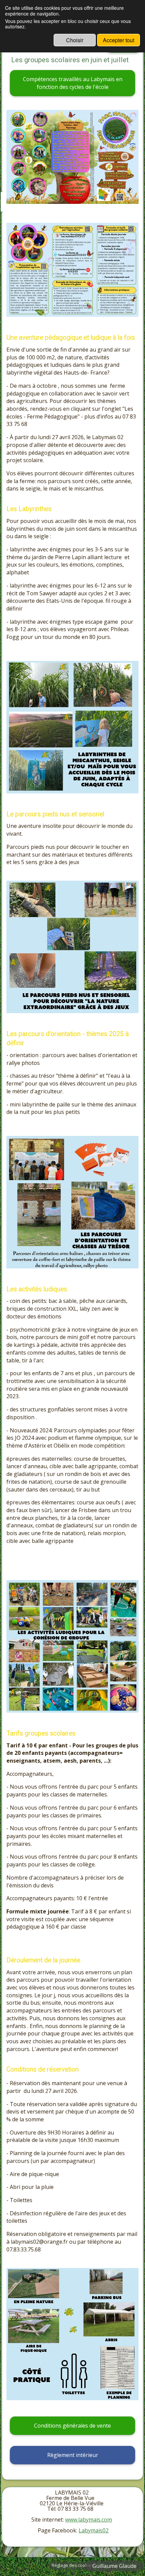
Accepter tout (119, 40)
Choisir (75, 40)
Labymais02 (94, 2530)
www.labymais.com (89, 2520)
